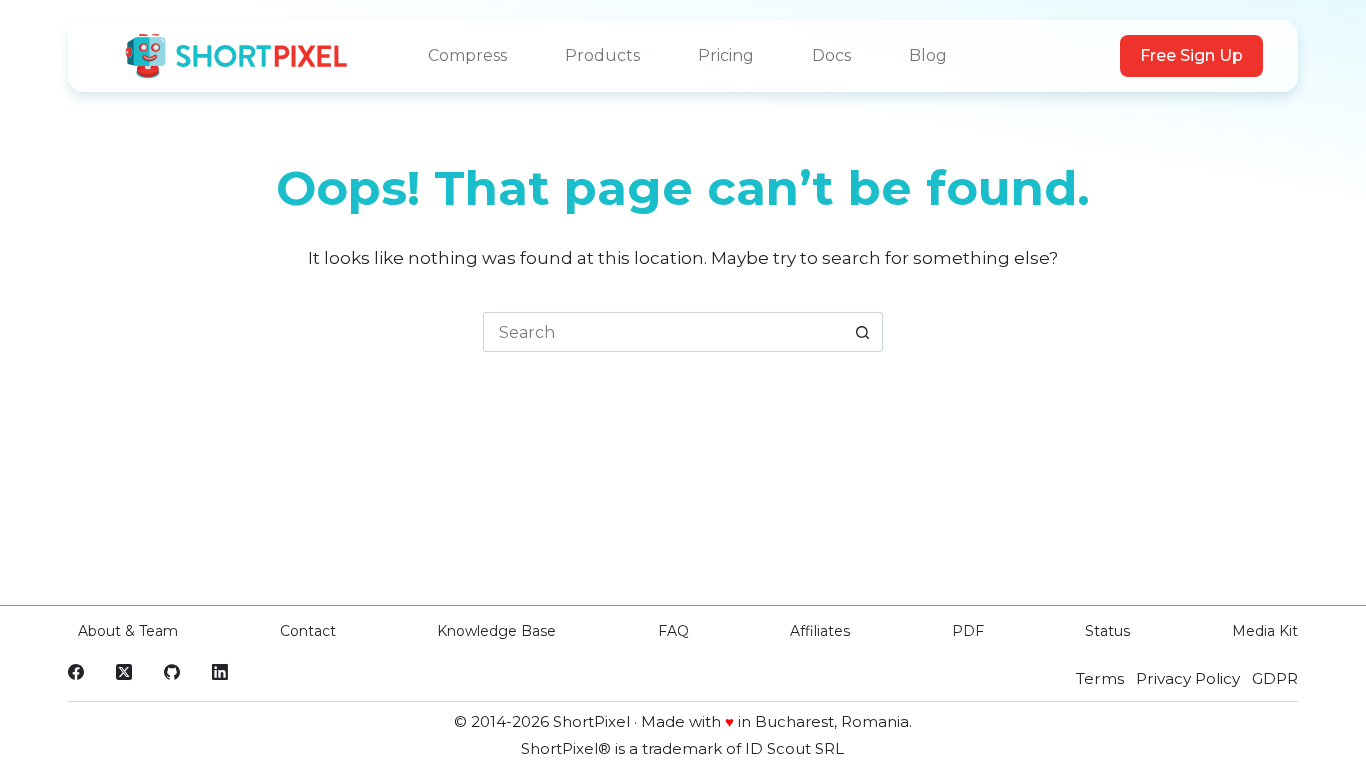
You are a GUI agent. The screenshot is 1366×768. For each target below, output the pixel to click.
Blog (928, 55)
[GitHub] (172, 672)
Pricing (726, 55)
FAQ (673, 631)
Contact (308, 631)
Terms (1100, 678)
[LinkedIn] (220, 672)
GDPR (1275, 678)
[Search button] (863, 332)
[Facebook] (76, 672)
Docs (831, 55)
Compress (467, 55)
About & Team (128, 631)
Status (1107, 631)
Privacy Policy (1188, 678)
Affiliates (820, 631)
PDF (968, 631)
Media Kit (1265, 631)
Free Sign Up (1191, 55)
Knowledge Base (496, 631)
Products (602, 55)
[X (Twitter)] (124, 672)
